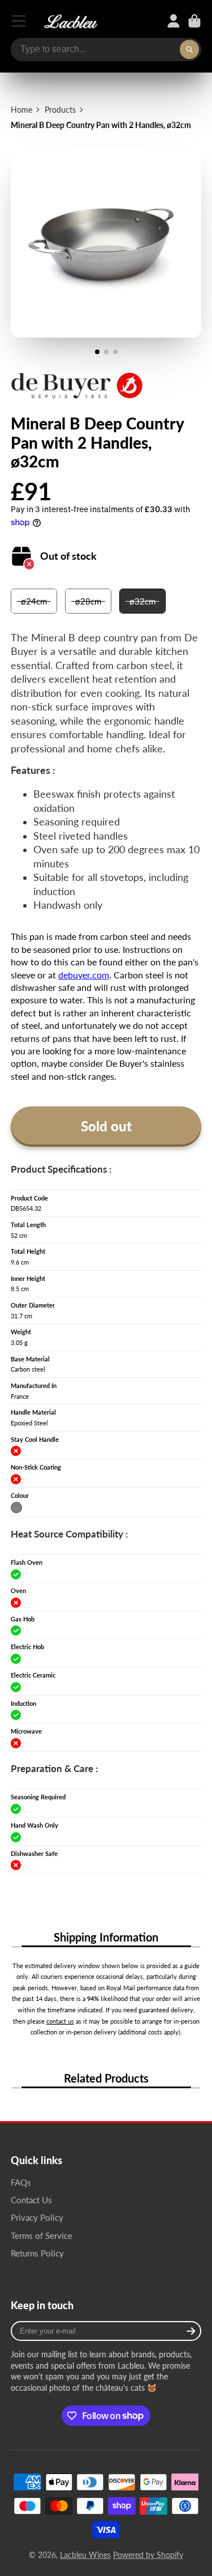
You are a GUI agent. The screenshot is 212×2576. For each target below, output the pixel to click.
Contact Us (31, 2200)
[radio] (34, 601)
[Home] (71, 21)
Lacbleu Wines (85, 2555)
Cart (194, 21)
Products (60, 110)
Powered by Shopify (148, 2555)
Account (174, 21)
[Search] (189, 50)
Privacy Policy (37, 2217)
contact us (60, 2021)
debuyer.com (84, 975)
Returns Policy (37, 2253)
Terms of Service (42, 2236)
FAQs (21, 2182)
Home (21, 110)
